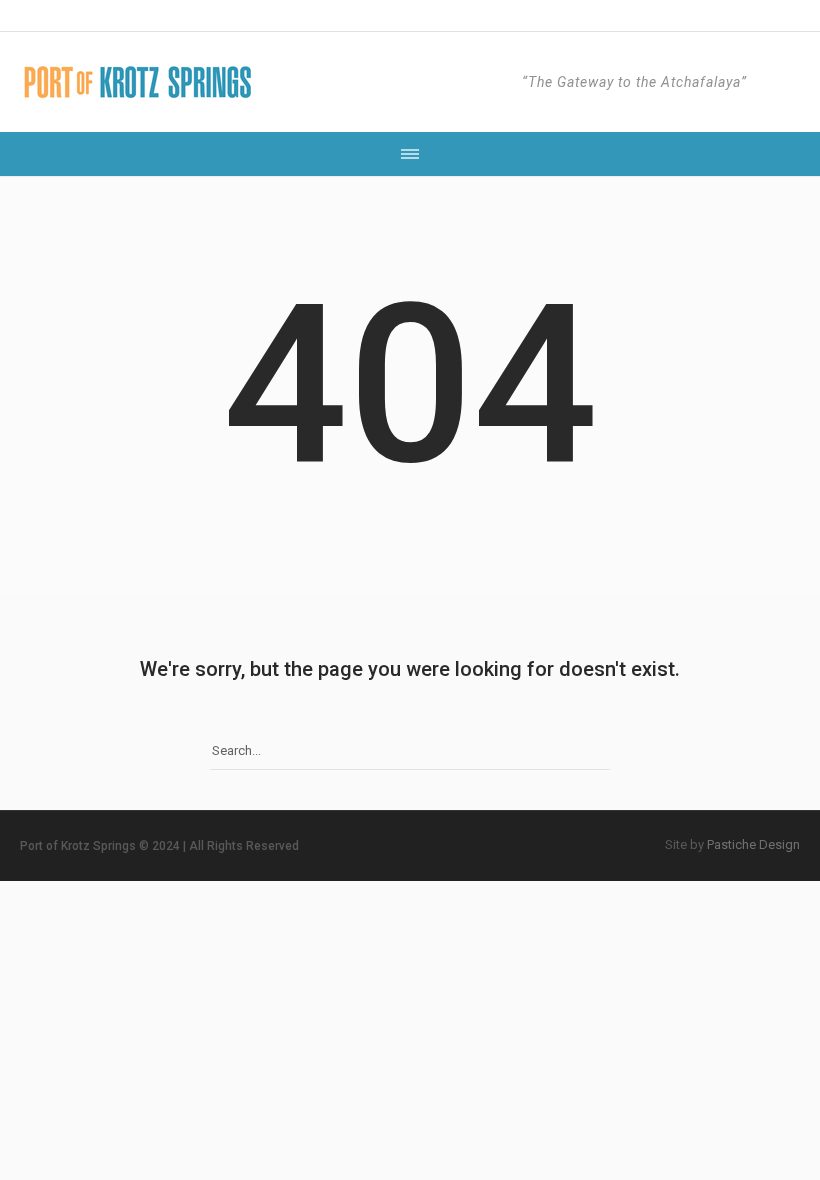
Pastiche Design (753, 844)
